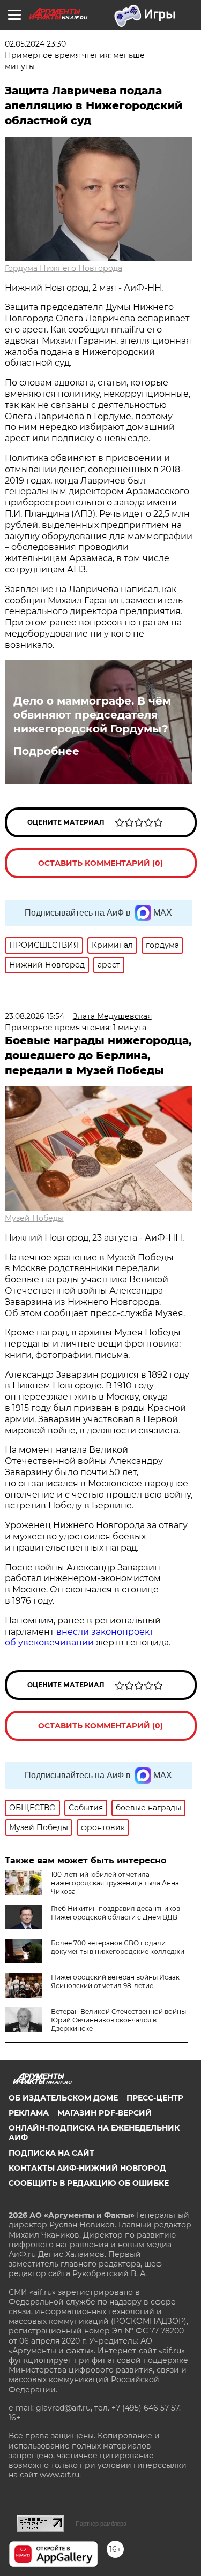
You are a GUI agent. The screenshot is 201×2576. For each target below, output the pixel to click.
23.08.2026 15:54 (35, 1016)
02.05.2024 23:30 (35, 44)
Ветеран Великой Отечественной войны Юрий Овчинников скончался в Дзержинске (118, 2020)
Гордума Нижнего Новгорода (64, 268)
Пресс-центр (155, 2098)
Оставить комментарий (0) (100, 863)
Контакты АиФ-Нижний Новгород (87, 2168)
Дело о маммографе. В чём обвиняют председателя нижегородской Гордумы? (92, 715)
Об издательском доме (63, 2098)
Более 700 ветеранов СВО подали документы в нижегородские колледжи (118, 1947)
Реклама (29, 2113)
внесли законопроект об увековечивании (79, 1637)
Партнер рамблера (101, 2524)
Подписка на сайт (51, 2153)
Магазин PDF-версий (105, 2113)
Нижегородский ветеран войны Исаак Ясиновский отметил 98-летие (115, 1981)
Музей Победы (34, 1218)
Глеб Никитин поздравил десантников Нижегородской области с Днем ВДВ (116, 1913)
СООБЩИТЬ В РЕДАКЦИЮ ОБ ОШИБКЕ (89, 2183)
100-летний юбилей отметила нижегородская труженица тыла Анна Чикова (115, 1883)
